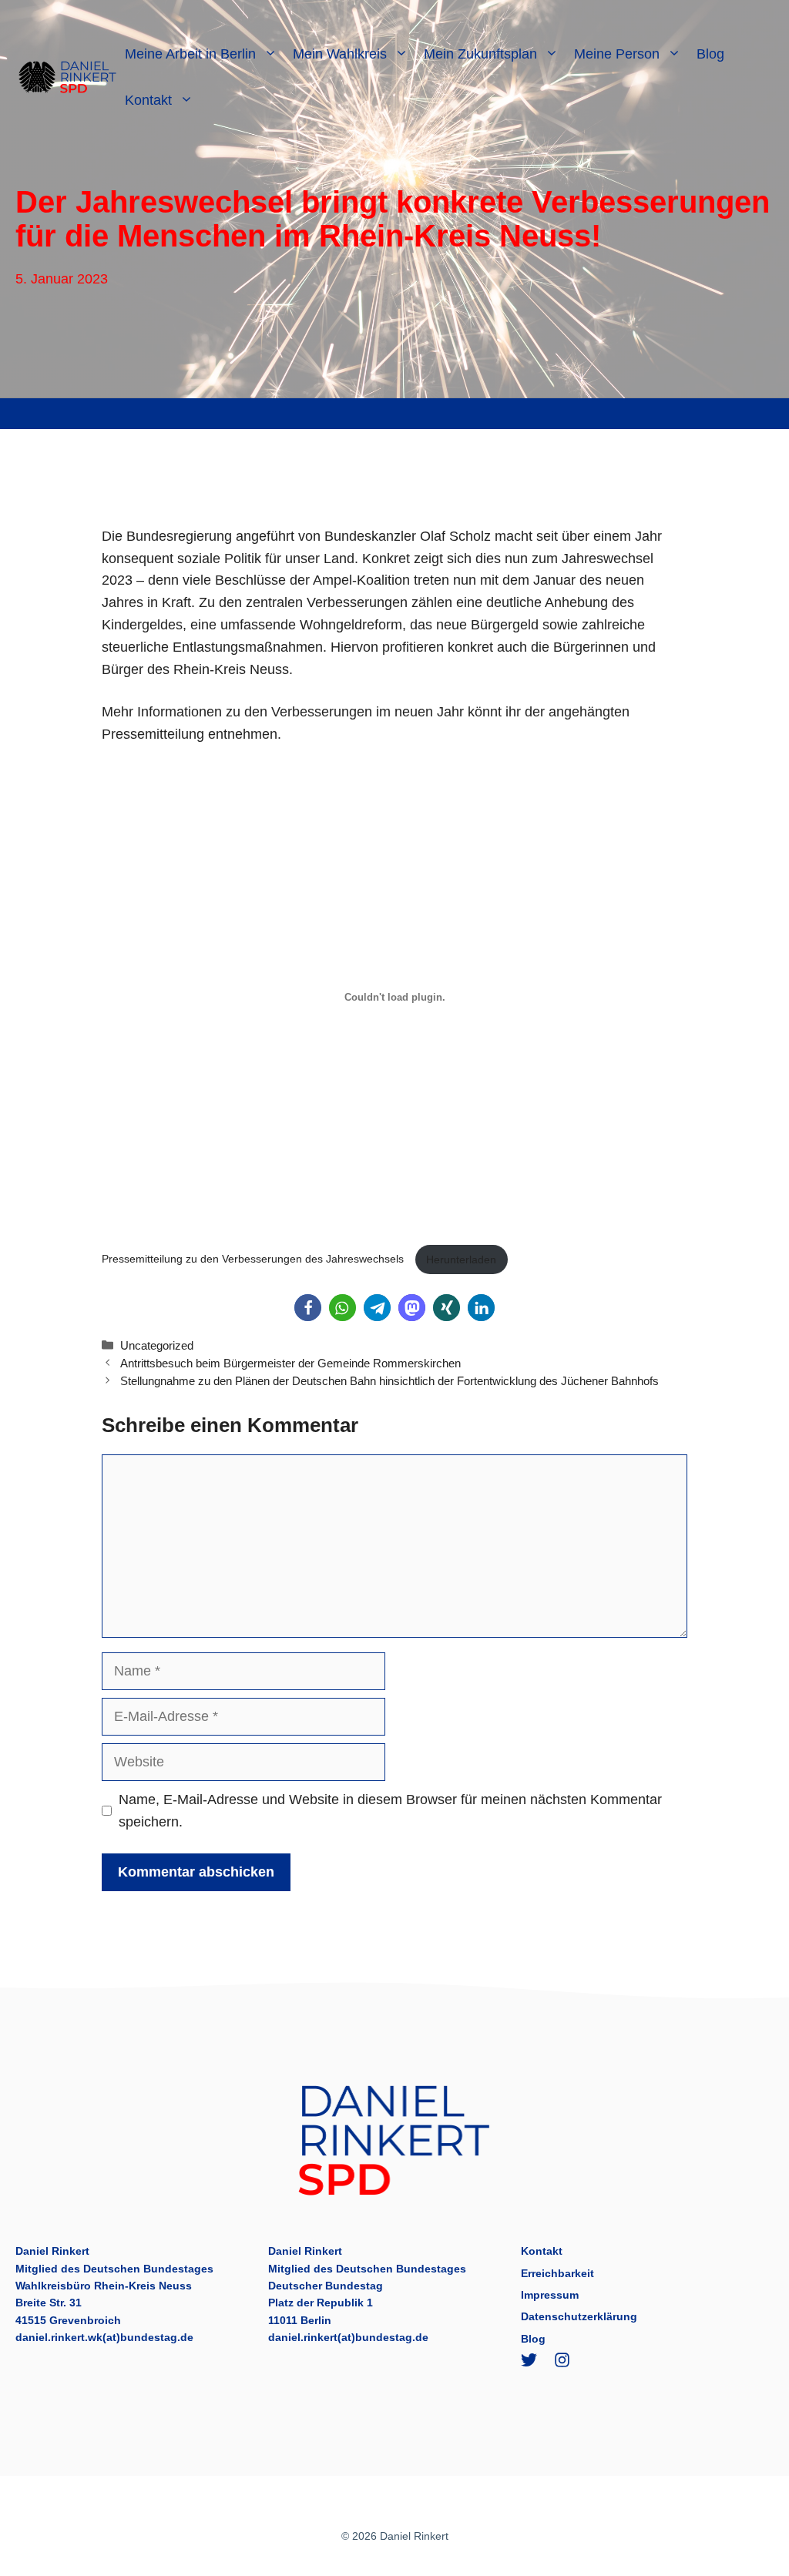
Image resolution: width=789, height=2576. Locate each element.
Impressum (550, 2295)
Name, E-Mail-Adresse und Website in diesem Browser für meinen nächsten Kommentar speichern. (390, 1811)
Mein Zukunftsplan (480, 54)
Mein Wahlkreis (340, 54)
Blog (710, 54)
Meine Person (617, 54)
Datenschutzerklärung (579, 2316)
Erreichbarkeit (557, 2273)
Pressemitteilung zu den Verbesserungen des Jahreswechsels (254, 1259)
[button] (308, 1308)
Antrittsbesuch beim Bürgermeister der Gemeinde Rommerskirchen (290, 1363)
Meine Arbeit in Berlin (190, 54)
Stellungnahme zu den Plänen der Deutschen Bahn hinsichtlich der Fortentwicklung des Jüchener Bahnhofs (389, 1381)
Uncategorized (157, 1345)
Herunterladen (461, 1259)
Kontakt (148, 100)
